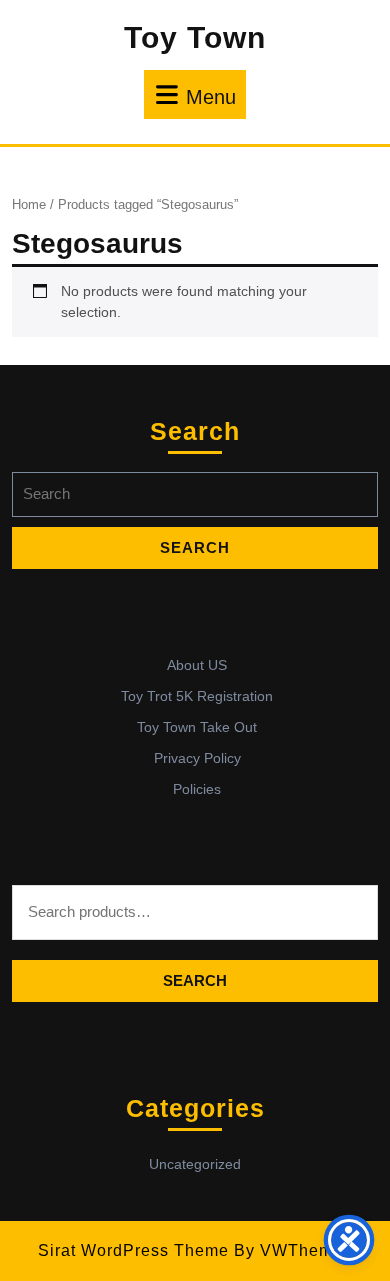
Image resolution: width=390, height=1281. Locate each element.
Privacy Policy (197, 758)
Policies (197, 789)
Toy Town (195, 37)
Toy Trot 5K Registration (197, 696)
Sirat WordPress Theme (133, 1250)
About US (197, 665)
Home (29, 204)
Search (195, 980)
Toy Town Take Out (197, 727)
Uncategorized (195, 1164)
